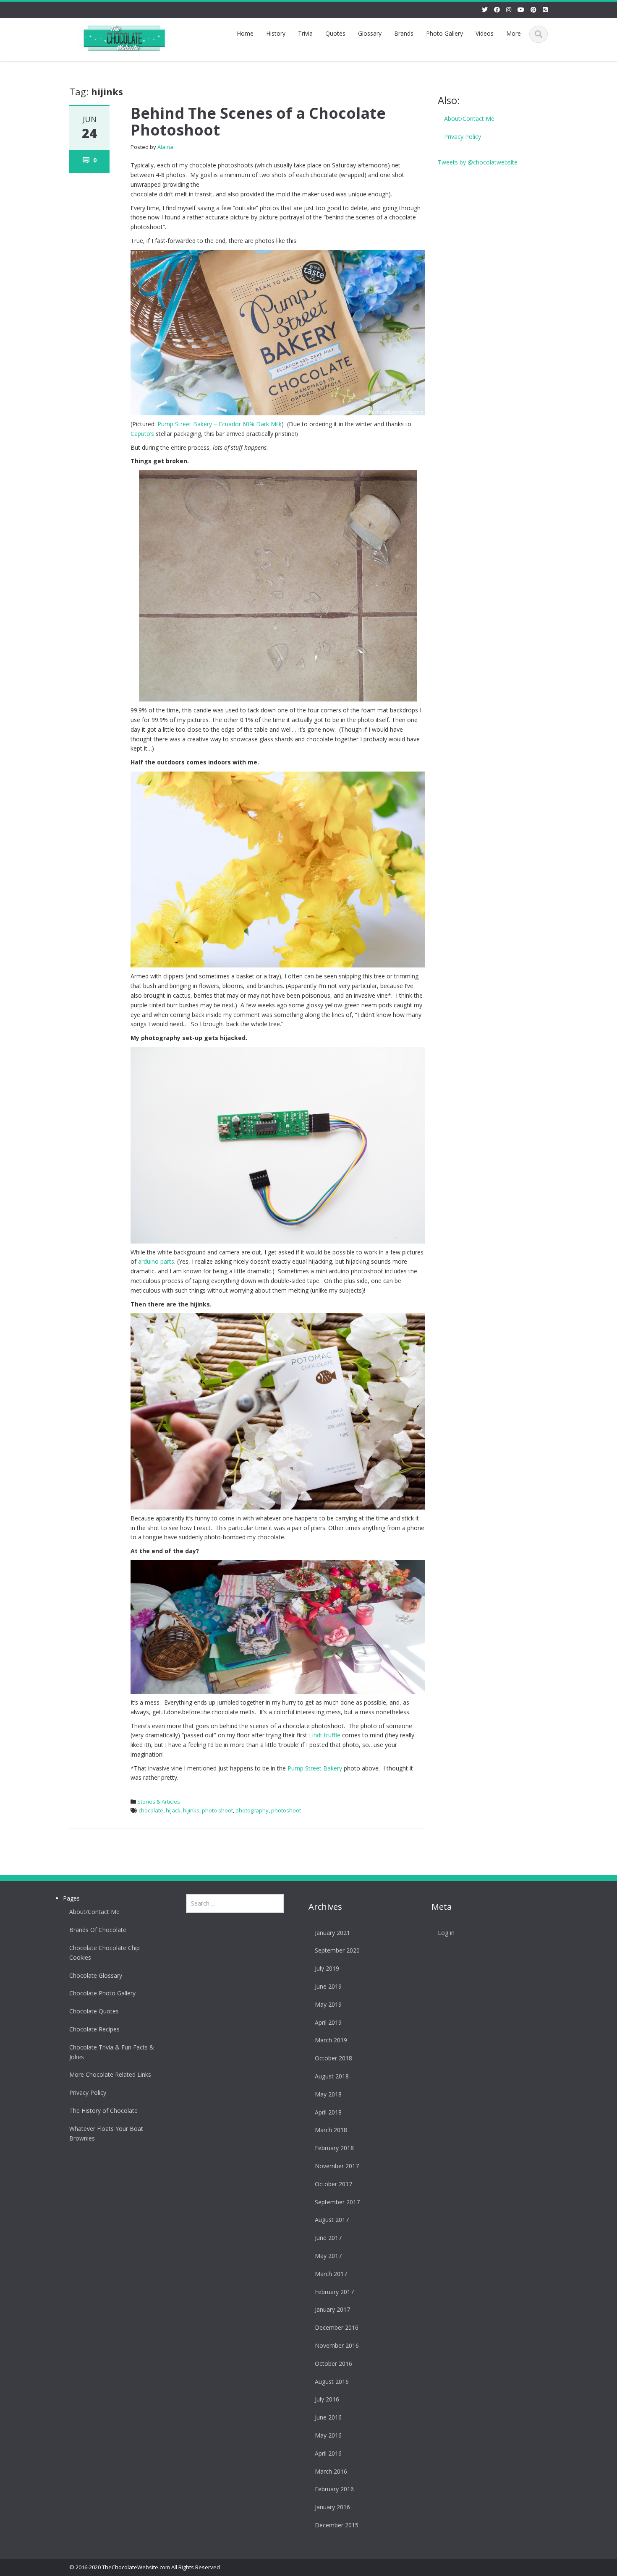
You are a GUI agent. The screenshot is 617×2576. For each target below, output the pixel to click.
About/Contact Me (469, 119)
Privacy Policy (463, 137)
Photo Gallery (444, 33)
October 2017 (333, 2184)
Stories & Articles (159, 1802)
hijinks (191, 1810)
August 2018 (332, 2076)
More (514, 33)
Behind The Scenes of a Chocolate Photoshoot (258, 121)
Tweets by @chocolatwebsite (478, 162)
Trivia (305, 33)
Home (245, 33)
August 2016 (332, 2382)
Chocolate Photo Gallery (102, 1993)
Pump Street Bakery (315, 1768)
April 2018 (328, 2112)
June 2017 (328, 2238)
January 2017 (332, 2309)
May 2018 (328, 2094)
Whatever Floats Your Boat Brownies (106, 2133)
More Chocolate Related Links (110, 2074)
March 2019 (331, 2040)
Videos (485, 33)
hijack (173, 1810)
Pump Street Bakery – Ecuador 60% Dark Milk (220, 424)
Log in (446, 1933)
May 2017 (328, 2256)
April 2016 (328, 2453)
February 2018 (334, 2148)
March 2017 (331, 2274)
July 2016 (327, 2399)
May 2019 (328, 2004)
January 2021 (332, 1933)
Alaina (165, 147)
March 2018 (331, 2130)
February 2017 (334, 2292)
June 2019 (328, 1986)
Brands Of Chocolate (98, 1930)
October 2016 (333, 2364)
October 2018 (333, 2058)
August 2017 (332, 2220)
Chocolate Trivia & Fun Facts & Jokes (112, 2052)
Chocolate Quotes (94, 2011)
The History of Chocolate (103, 2111)
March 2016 (331, 2471)
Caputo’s (142, 434)
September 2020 (337, 1950)
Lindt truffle (325, 1735)
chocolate (151, 1810)
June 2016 (328, 2417)
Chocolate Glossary (96, 1975)
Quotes (335, 33)
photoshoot (286, 1810)
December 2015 (337, 2525)
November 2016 (337, 2345)
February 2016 (334, 2489)
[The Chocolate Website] (124, 37)
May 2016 (328, 2435)
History (276, 33)
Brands (404, 33)
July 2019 (327, 1968)
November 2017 (337, 2166)
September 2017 (337, 2202)
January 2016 (332, 2507)
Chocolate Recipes (94, 2029)
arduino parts (156, 1261)
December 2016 (337, 2327)
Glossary (370, 33)
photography (252, 1810)
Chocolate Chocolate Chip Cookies (105, 1953)
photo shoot (217, 1810)
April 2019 (328, 2022)
